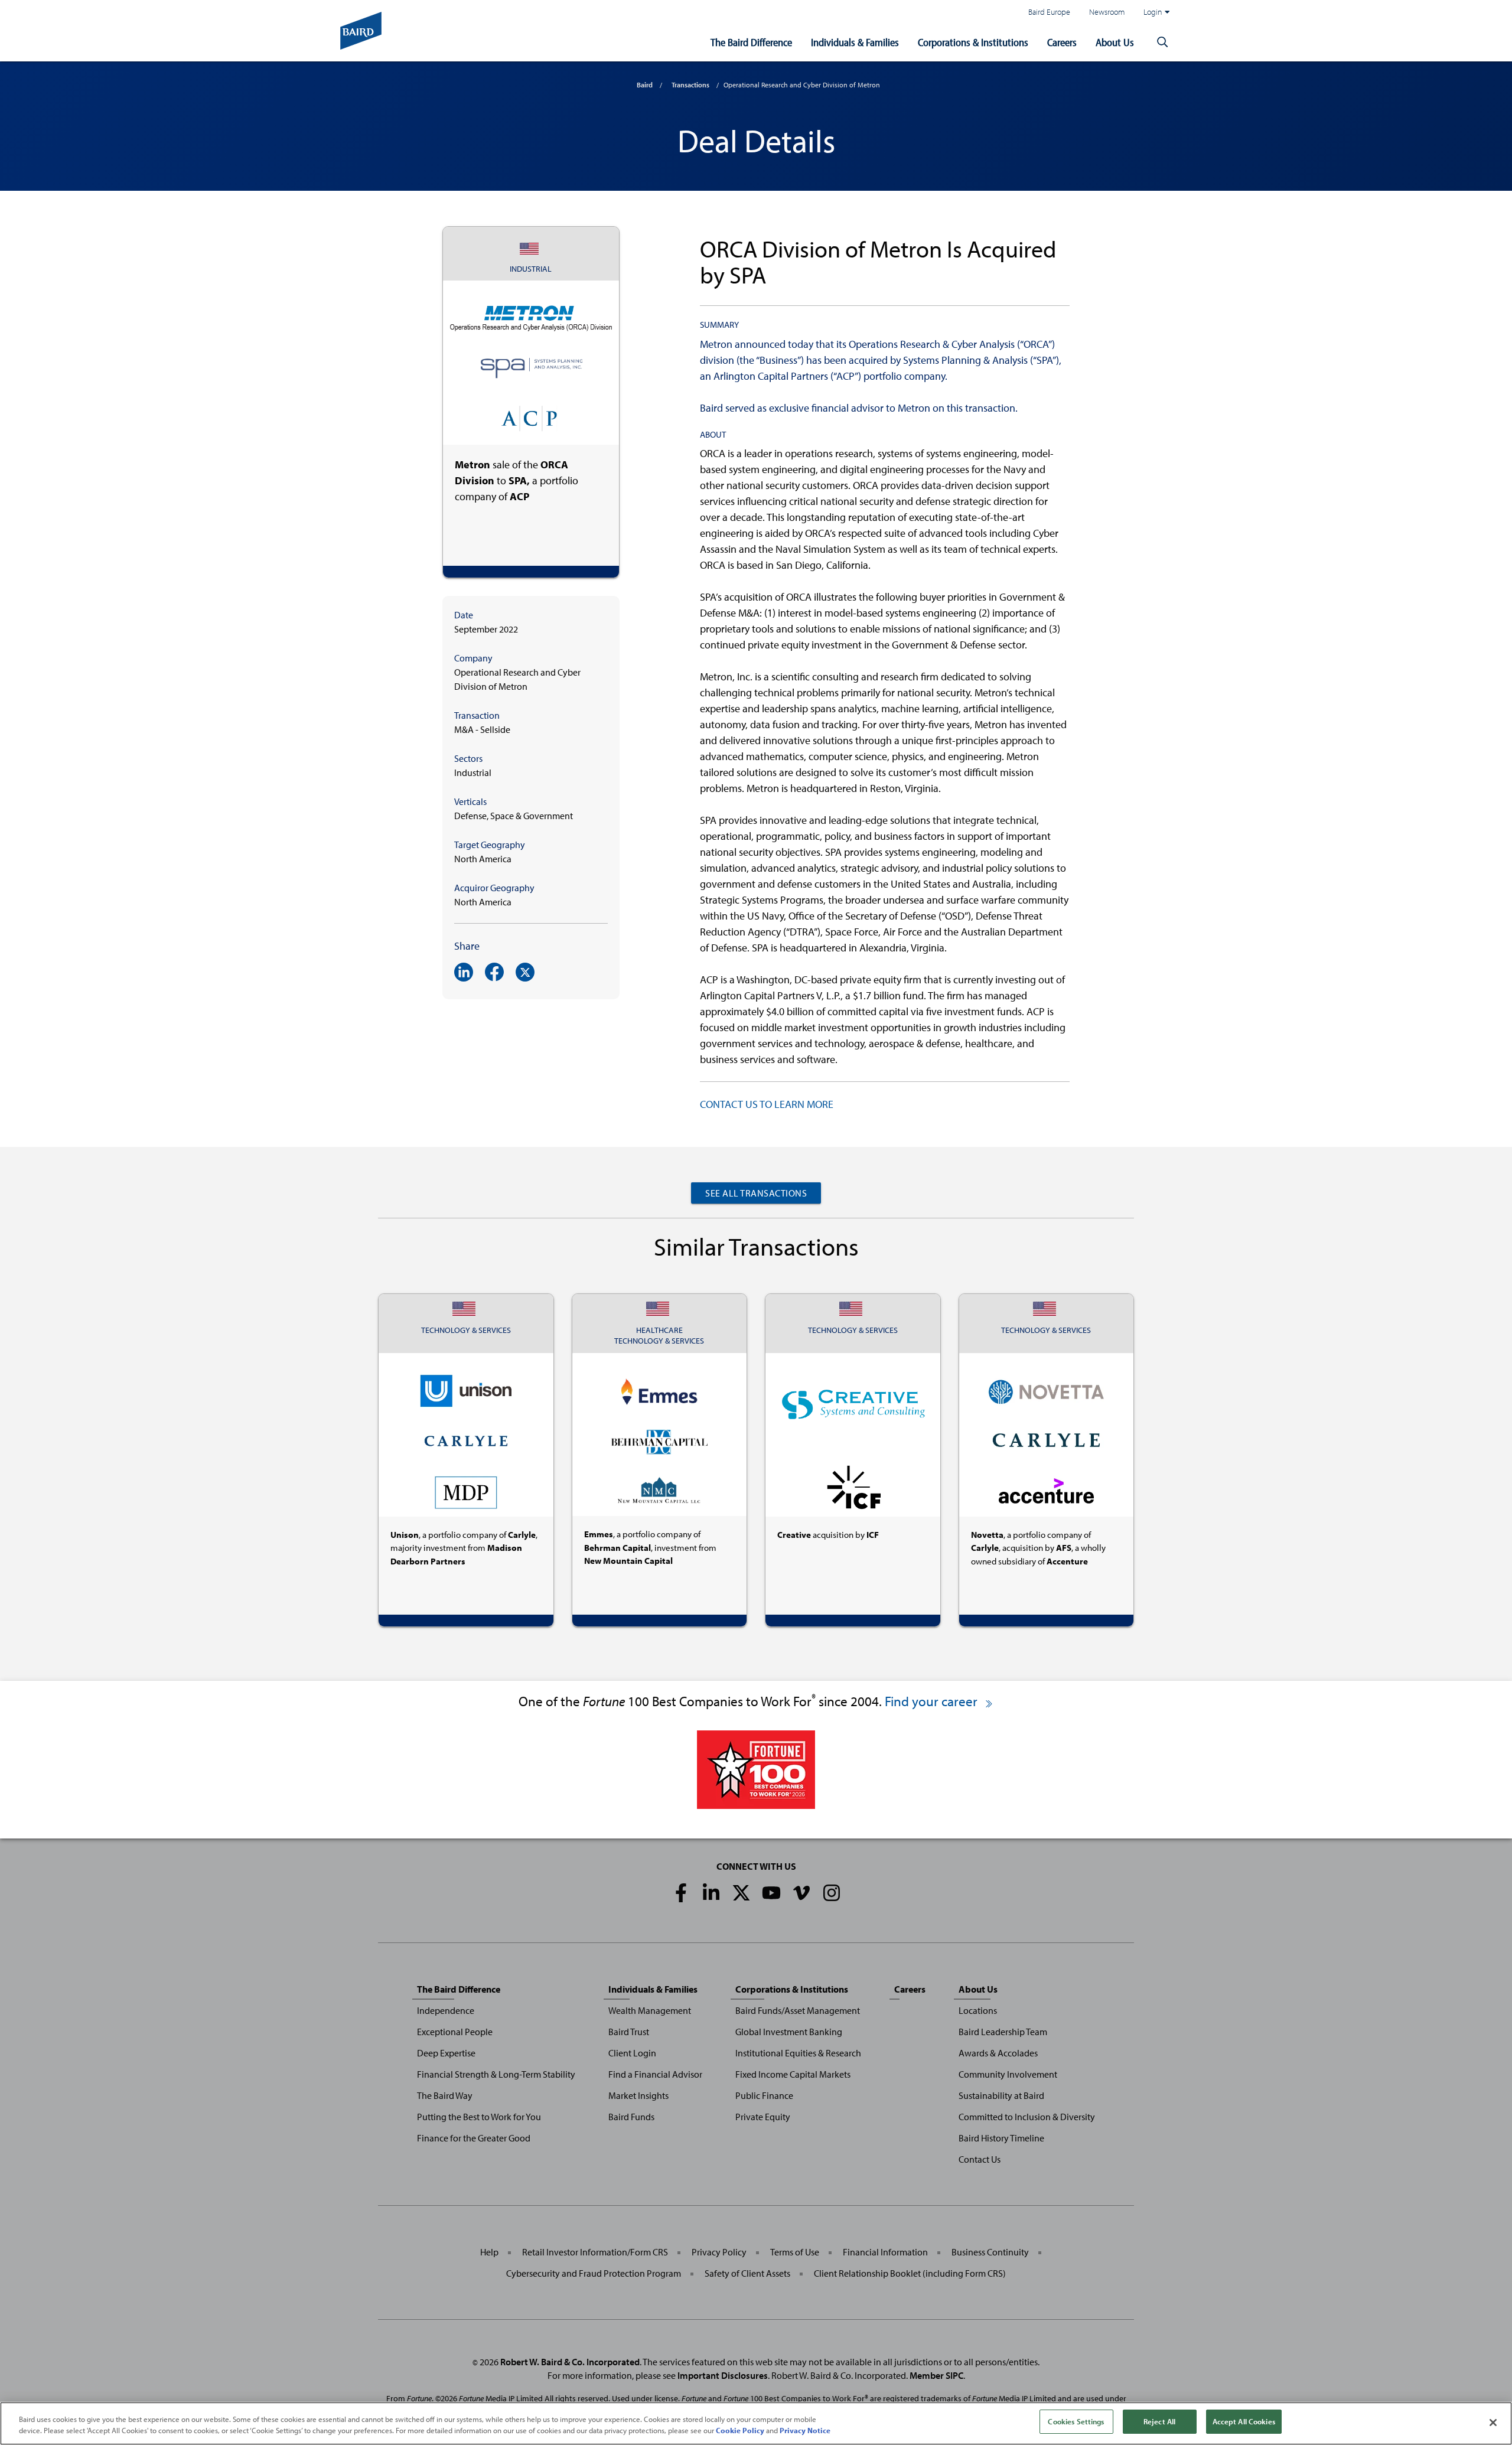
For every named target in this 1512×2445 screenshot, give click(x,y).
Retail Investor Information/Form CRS (595, 2252)
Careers (1062, 42)
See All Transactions (756, 1193)
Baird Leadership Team (1003, 2032)
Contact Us (980, 2159)
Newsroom (1107, 12)
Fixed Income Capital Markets (793, 2074)
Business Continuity (990, 2252)
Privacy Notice (805, 2431)
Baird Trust (629, 2032)
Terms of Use (795, 2252)
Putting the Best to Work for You (479, 2117)
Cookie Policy (740, 2431)
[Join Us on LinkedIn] (711, 1893)
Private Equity (763, 2117)
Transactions (690, 85)
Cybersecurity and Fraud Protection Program (594, 2273)
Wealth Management (650, 2010)
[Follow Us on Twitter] (741, 1893)
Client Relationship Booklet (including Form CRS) (910, 2273)
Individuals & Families (855, 42)
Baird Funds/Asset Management (798, 2010)
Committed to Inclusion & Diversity (1027, 2117)
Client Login (632, 2053)
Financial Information (885, 2252)
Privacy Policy (719, 2252)
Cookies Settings (1076, 2421)
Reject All (1159, 2421)
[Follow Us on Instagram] (832, 1893)
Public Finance (764, 2095)
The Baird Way (445, 2095)
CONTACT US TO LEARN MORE (767, 1104)
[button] (1162, 43)
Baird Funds (631, 2117)
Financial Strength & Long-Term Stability (496, 2074)
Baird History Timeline (1001, 2138)
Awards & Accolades (998, 2053)
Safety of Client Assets (747, 2273)
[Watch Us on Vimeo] (801, 1893)
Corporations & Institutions (973, 42)
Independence (446, 2010)
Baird (645, 85)
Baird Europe (1049, 12)
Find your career (933, 1701)
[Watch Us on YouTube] (771, 1893)
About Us (1115, 42)
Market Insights (638, 2095)
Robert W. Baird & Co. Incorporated (570, 2362)
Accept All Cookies (1244, 2421)
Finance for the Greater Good (474, 2138)
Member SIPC (936, 2375)
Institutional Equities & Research (798, 2053)
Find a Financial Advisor (655, 2074)
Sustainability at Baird (1001, 2095)
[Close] (1493, 2423)
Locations (978, 2010)
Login (1153, 12)
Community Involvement (1008, 2074)
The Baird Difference (751, 42)
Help (489, 2252)
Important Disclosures (723, 2375)
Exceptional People (455, 2032)
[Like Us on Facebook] (681, 1893)
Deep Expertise (446, 2053)
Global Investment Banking (789, 2032)
